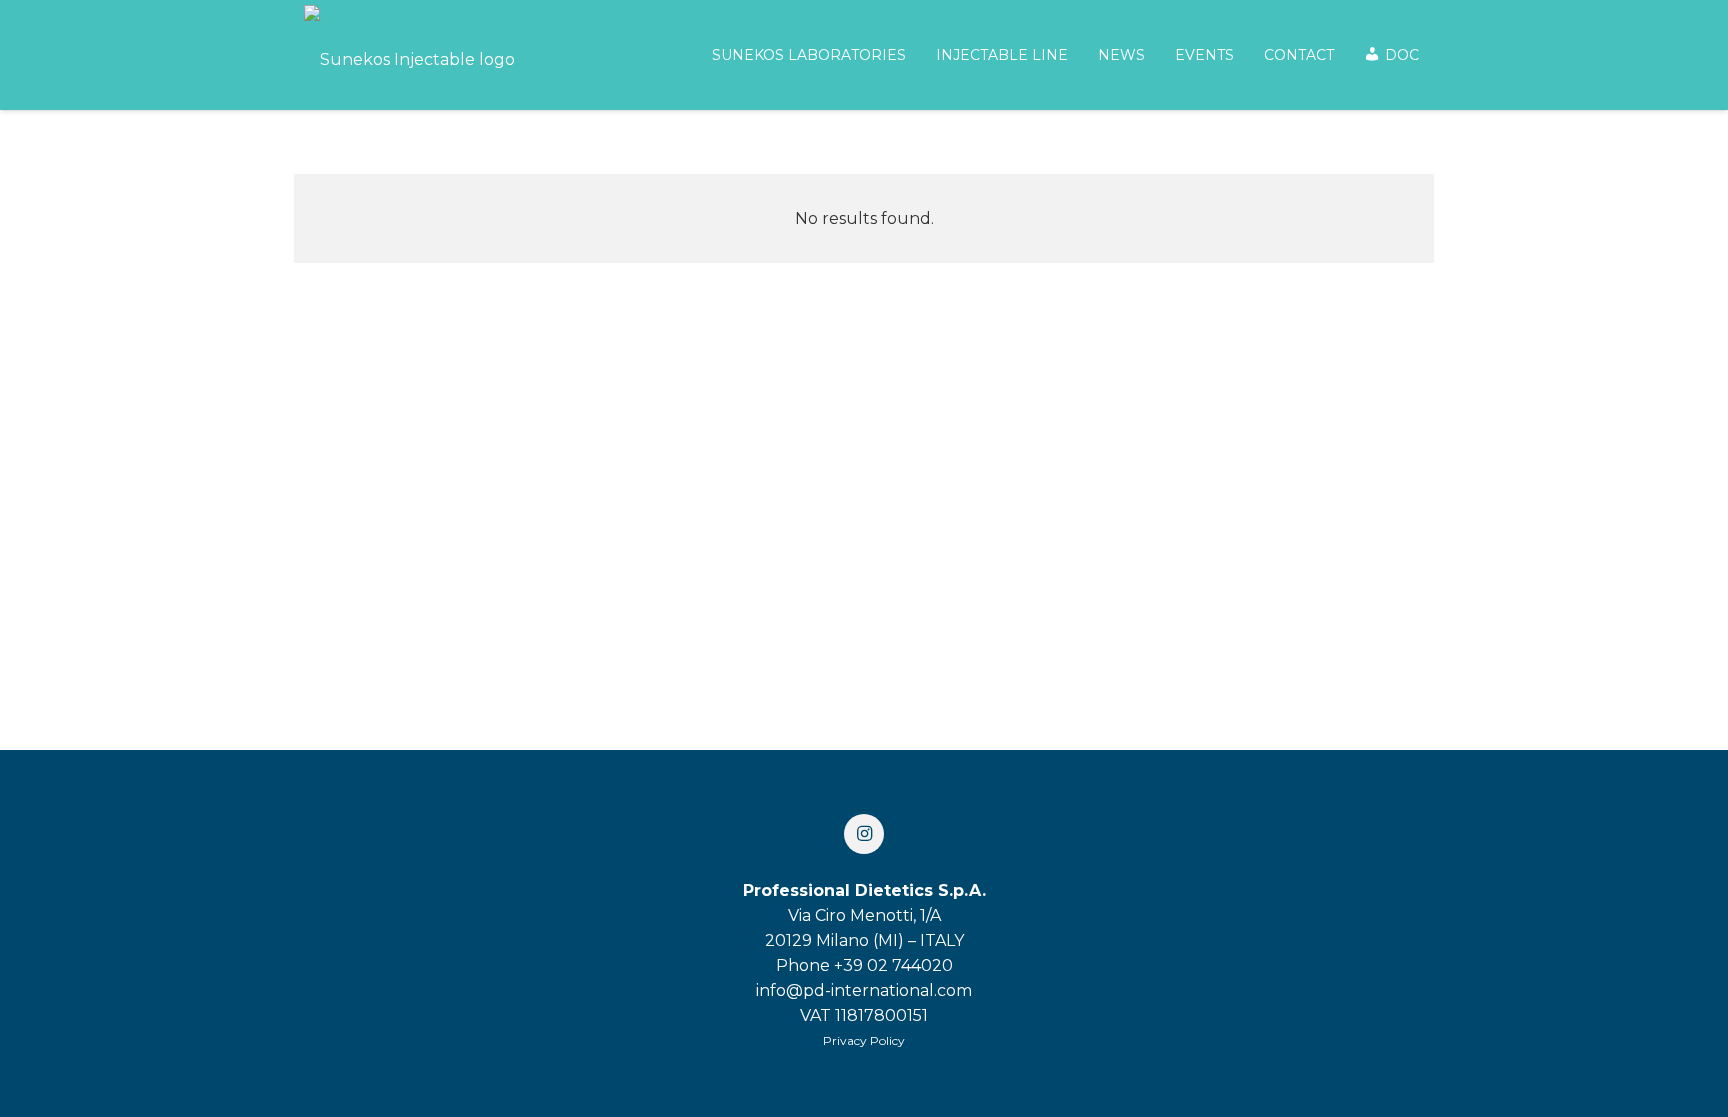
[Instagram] (864, 834)
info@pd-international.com (864, 990)
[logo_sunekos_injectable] (409, 55)
